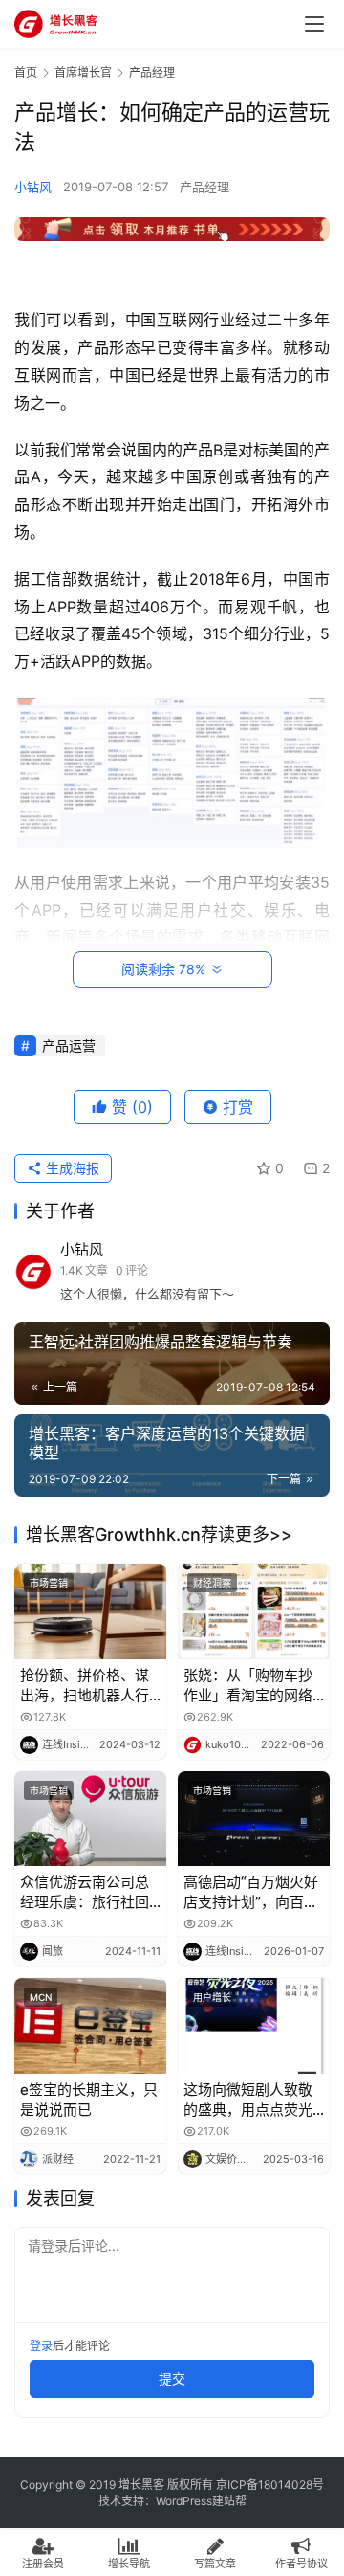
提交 (172, 2378)
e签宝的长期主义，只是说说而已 (89, 2099)
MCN (41, 1997)
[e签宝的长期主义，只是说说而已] (90, 2025)
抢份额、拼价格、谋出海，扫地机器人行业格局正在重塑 (85, 1686)
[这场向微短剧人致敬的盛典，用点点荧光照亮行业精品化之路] (254, 2025)
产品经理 (204, 187)
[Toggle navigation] (314, 24)
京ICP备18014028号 (270, 2485)
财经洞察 (212, 1583)
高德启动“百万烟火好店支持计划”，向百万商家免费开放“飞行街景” (251, 1892)
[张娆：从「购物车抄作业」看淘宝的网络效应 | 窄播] (254, 1611)
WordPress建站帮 (201, 2501)
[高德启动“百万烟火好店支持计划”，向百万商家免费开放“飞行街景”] (254, 1819)
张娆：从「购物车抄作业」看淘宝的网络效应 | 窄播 (248, 1686)
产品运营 (69, 1045)
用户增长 (212, 1997)
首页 (26, 72)
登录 (41, 2346)
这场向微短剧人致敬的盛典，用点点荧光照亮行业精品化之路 (248, 2100)
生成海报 (71, 1168)
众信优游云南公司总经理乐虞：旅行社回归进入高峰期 (85, 1892)
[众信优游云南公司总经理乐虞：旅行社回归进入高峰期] (90, 1819)
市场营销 (49, 1583)
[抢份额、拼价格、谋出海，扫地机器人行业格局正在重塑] (90, 1611)
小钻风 (33, 187)
